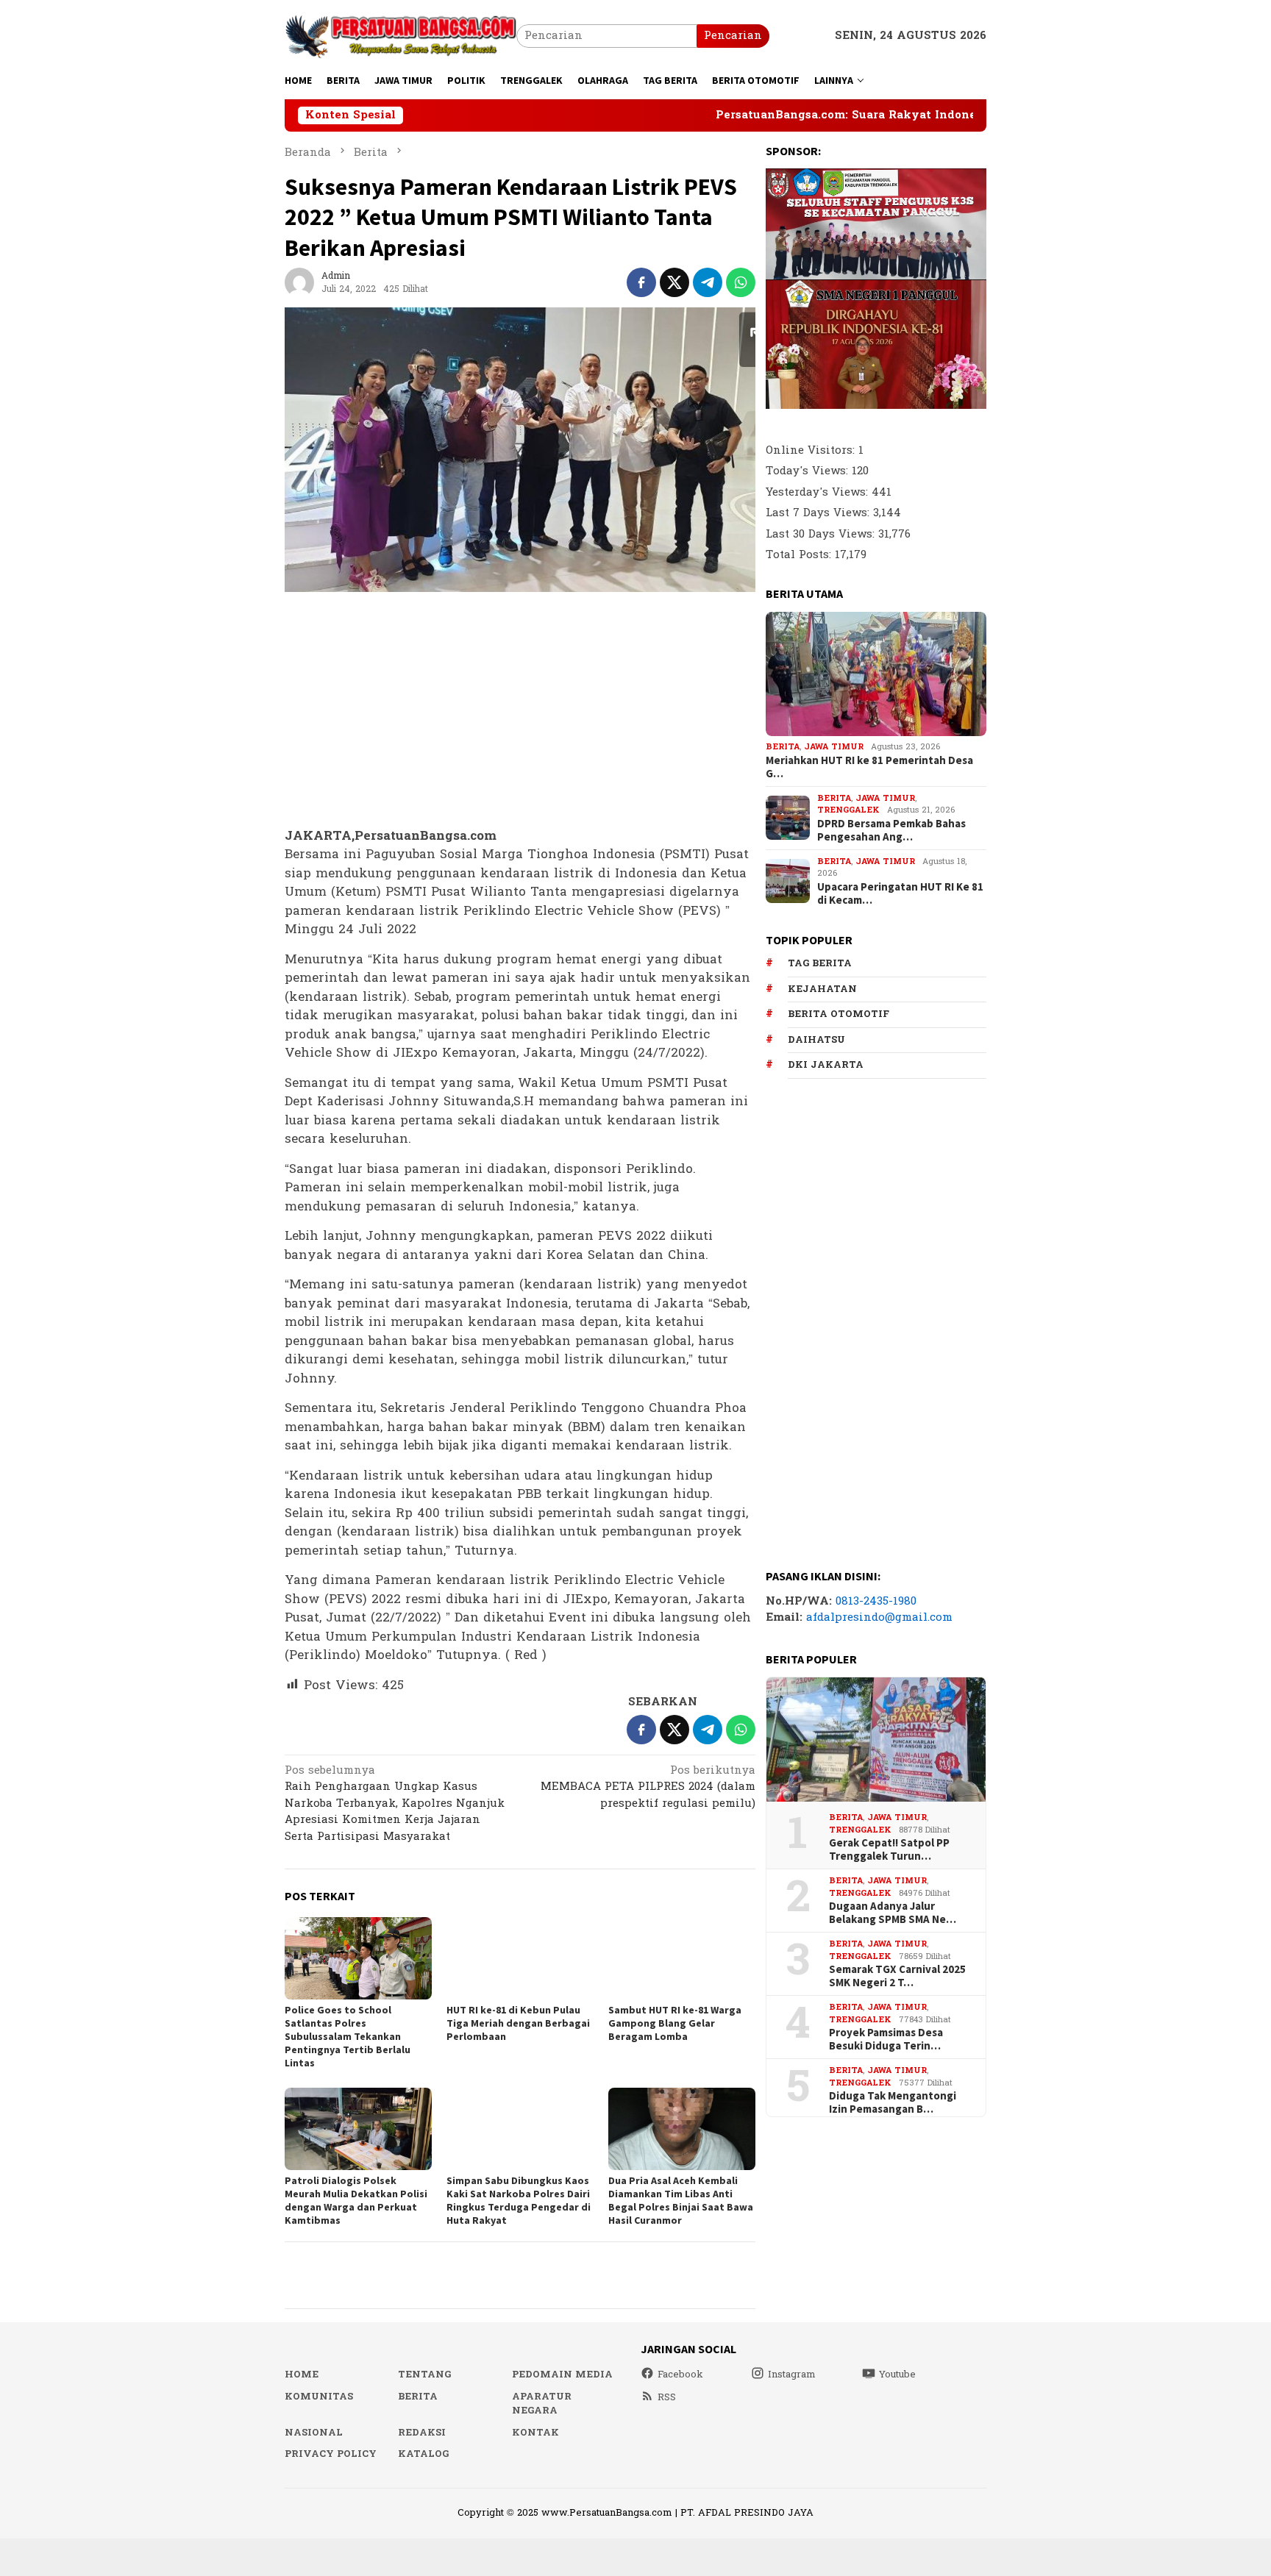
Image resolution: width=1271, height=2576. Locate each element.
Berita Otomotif (839, 1014)
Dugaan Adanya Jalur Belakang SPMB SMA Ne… (893, 1913)
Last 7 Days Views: (819, 513)
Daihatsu (816, 1040)
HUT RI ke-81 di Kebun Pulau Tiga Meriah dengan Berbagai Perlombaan (518, 2023)
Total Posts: (800, 555)
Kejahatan (822, 989)
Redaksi (422, 2433)
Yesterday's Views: (819, 492)
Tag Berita (820, 963)
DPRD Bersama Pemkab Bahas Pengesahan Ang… (891, 830)
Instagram (792, 2375)
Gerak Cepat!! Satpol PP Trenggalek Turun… (889, 1849)
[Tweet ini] (674, 282)
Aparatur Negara (542, 2404)
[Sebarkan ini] (641, 282)
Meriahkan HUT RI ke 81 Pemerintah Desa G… (869, 767)
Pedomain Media (562, 2375)
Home (302, 2375)
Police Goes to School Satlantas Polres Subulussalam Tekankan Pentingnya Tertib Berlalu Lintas (348, 2036)
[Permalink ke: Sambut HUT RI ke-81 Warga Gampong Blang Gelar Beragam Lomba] (682, 1958)
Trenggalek (848, 810)
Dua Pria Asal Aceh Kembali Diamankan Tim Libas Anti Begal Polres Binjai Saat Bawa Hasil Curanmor (681, 2200)
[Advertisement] (520, 710)
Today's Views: (809, 471)
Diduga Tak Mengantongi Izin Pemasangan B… (893, 2102)
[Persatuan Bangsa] (400, 36)
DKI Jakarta (826, 1065)
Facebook (680, 2375)
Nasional (314, 2433)
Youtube (897, 2375)
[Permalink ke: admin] (299, 282)
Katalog (423, 2454)
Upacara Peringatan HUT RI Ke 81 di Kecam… (900, 893)
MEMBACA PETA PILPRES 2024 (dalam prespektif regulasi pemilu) (648, 1788)
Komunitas (319, 2397)
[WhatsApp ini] (741, 282)
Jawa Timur (834, 747)
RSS (667, 2397)
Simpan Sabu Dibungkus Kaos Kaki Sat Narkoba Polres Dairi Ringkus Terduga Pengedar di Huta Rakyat (519, 2200)
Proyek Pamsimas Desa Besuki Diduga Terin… (886, 2039)
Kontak (535, 2433)
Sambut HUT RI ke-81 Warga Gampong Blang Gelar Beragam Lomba (675, 2023)
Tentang (424, 2375)
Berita (783, 747)
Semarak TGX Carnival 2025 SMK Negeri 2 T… (897, 1976)
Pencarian (733, 36)
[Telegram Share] (708, 282)
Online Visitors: (812, 450)
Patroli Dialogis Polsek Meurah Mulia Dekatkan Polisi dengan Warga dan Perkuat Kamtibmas (356, 2200)
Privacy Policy (331, 2454)
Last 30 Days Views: (822, 534)
